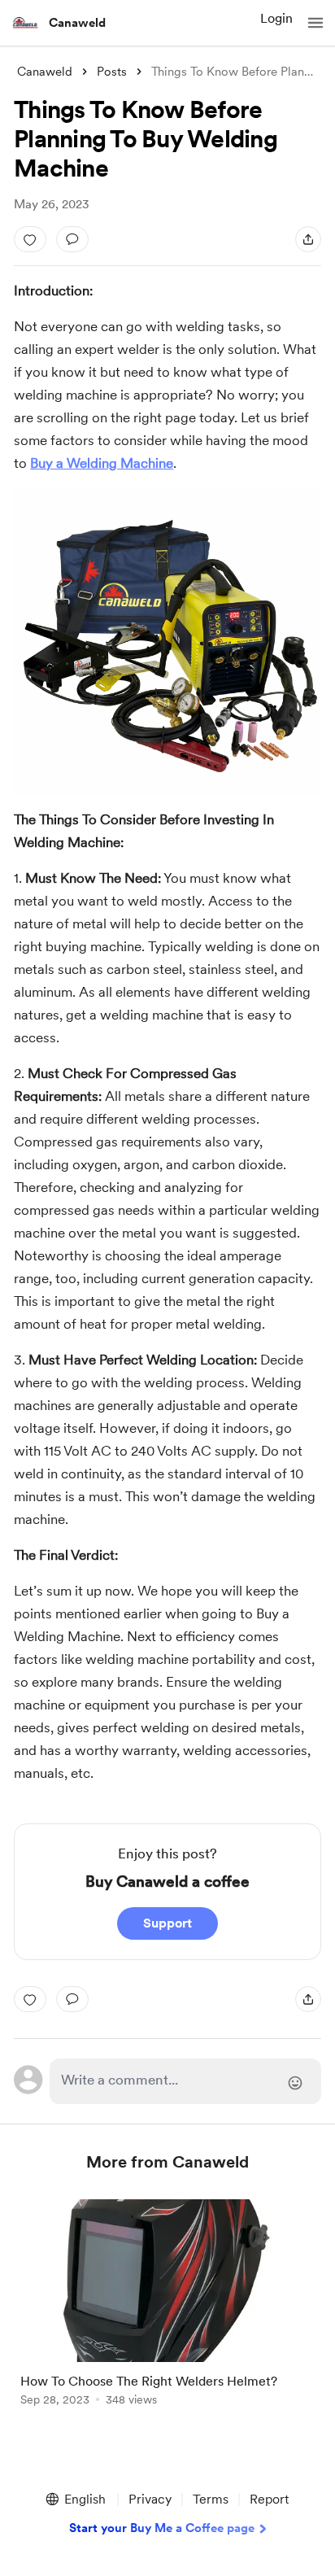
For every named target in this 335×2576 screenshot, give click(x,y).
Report (269, 2499)
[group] (167, 2312)
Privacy (150, 2499)
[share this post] (308, 239)
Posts (112, 72)
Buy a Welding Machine (102, 463)
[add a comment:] (72, 239)
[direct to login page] (185, 2081)
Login (276, 18)
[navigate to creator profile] (26, 23)
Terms (211, 2499)
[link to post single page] (167, 2305)
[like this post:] (30, 239)
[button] (315, 23)
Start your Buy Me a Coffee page (162, 2528)
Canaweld (77, 23)
